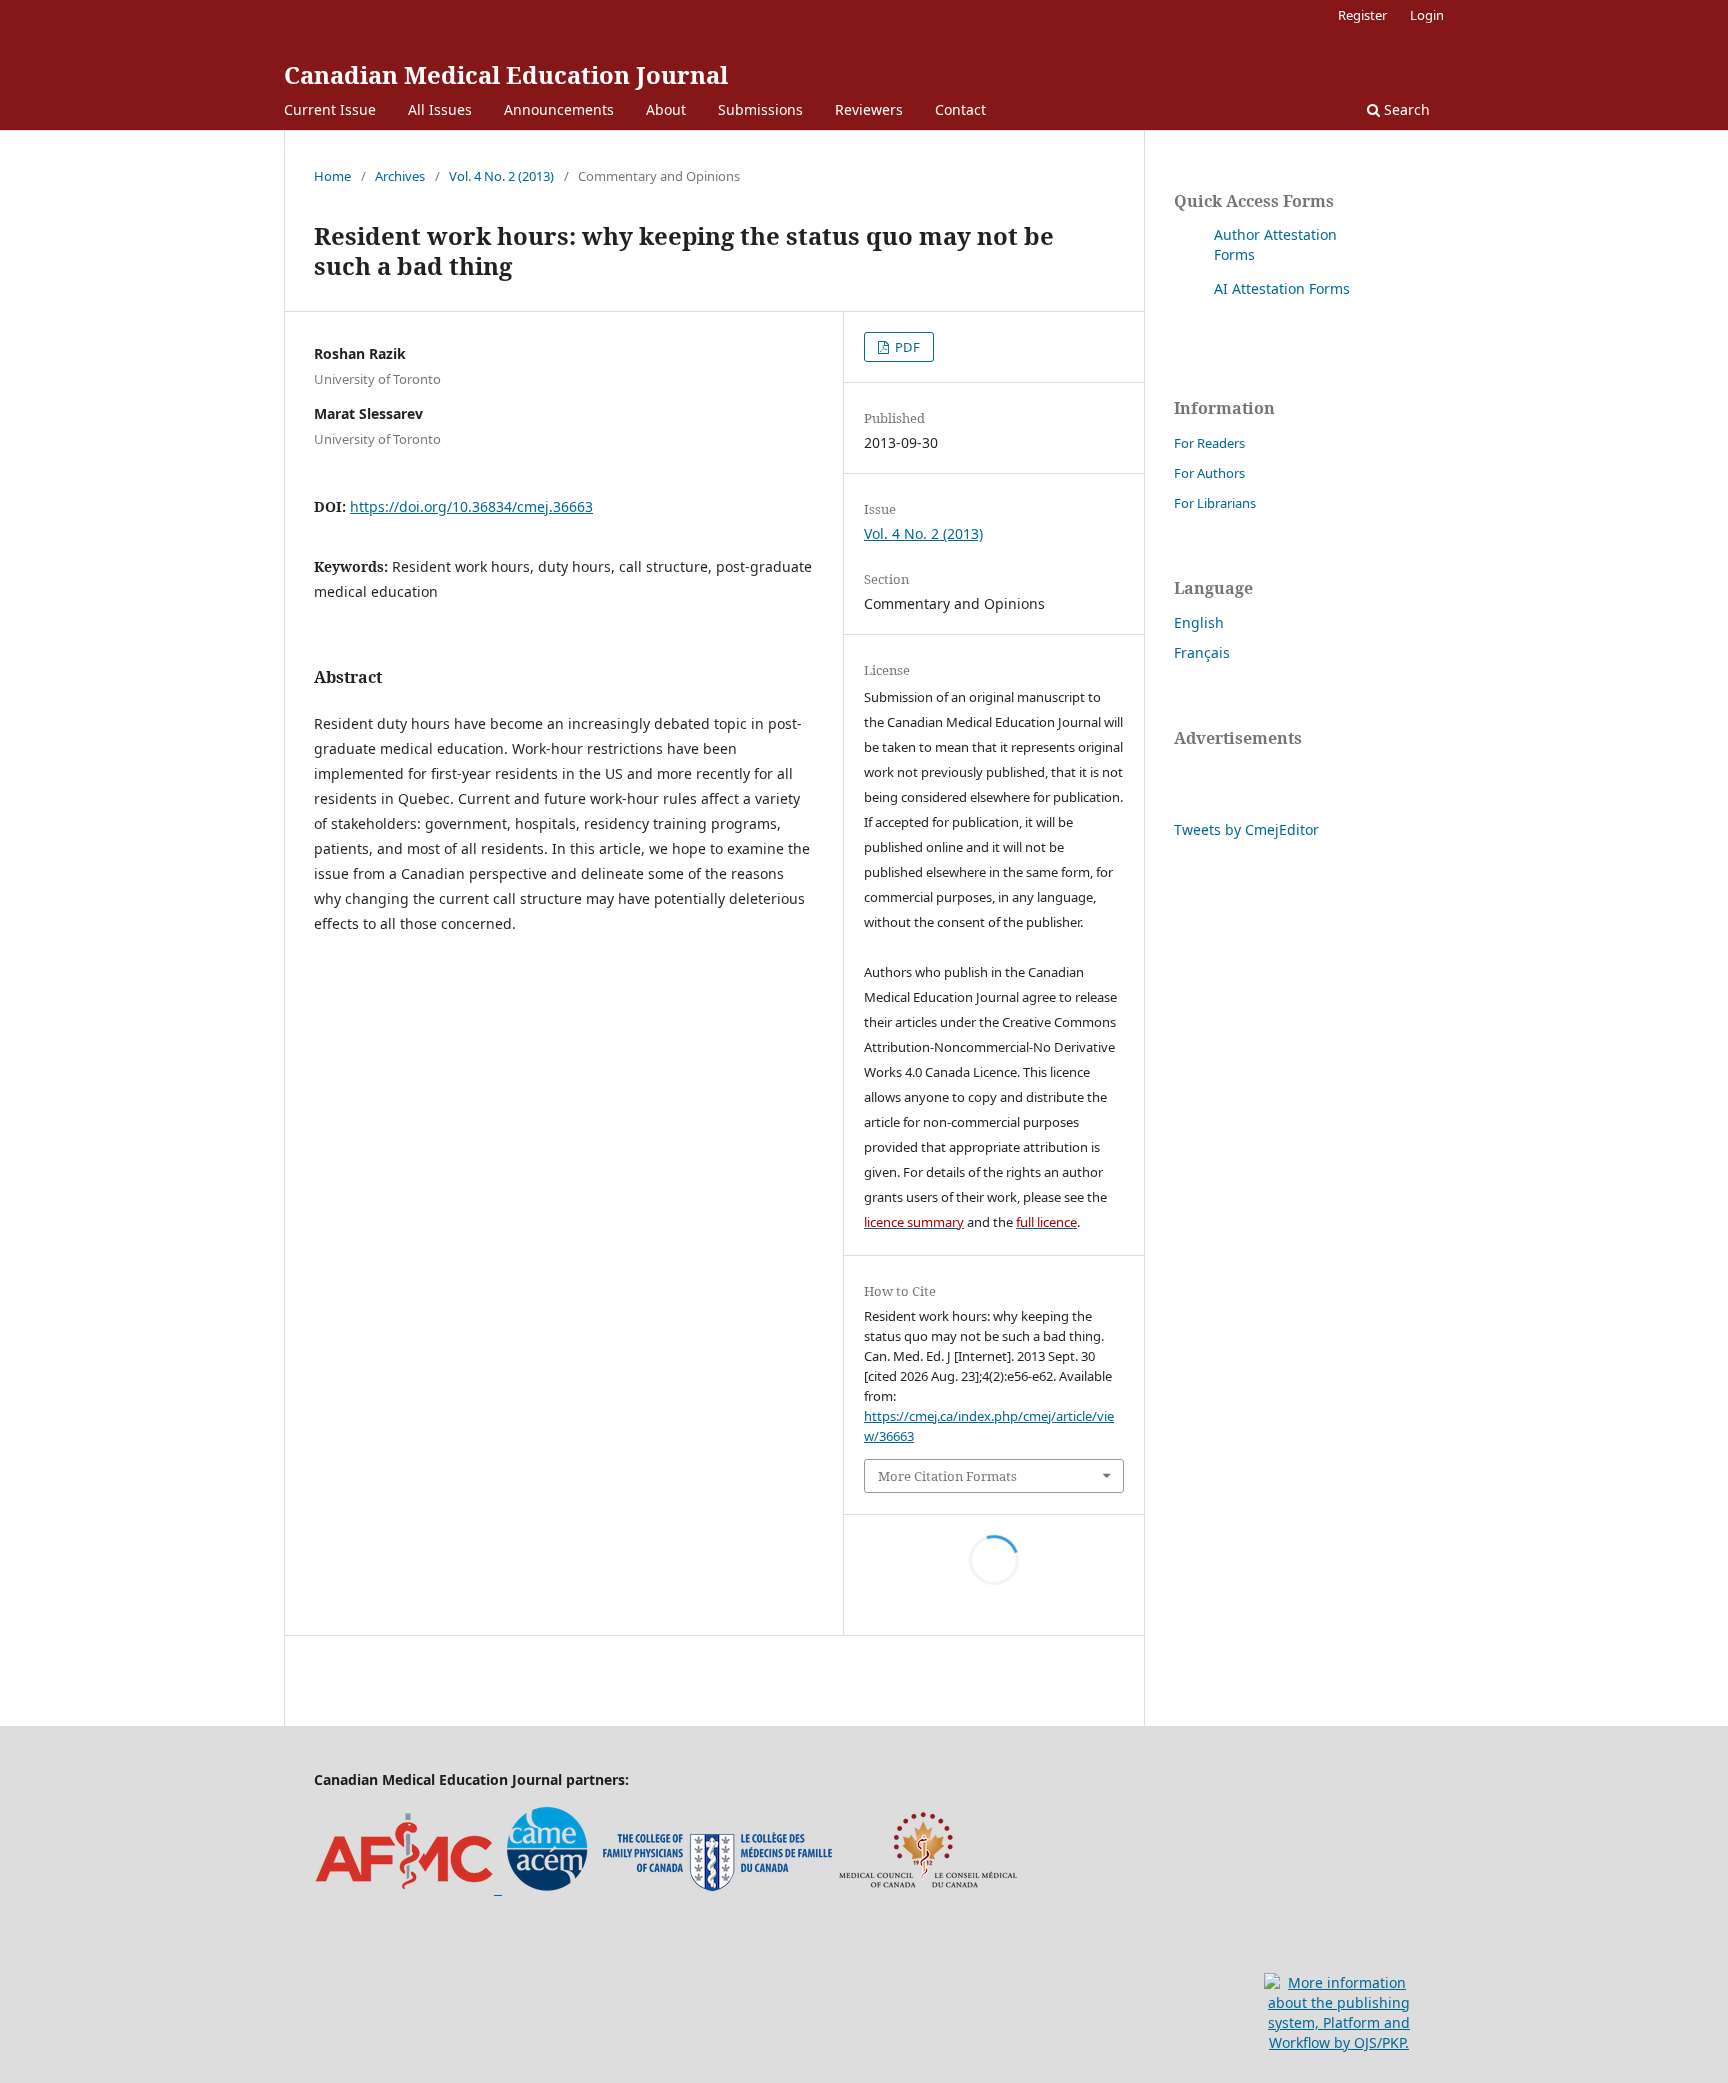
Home (332, 176)
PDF (906, 347)
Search (1405, 109)
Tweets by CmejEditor (1246, 829)
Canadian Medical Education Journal (506, 74)
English (1199, 622)
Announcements (559, 109)
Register (1362, 15)
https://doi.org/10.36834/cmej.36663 (471, 506)
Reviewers (869, 109)
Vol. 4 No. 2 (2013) (501, 176)
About (666, 109)
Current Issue (330, 109)
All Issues (440, 109)
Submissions (760, 109)
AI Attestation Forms (1282, 288)
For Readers (1209, 443)
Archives (400, 176)
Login (1427, 15)
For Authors (1209, 473)
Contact (960, 109)
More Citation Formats (947, 1476)
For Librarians (1215, 503)
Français (1202, 652)
